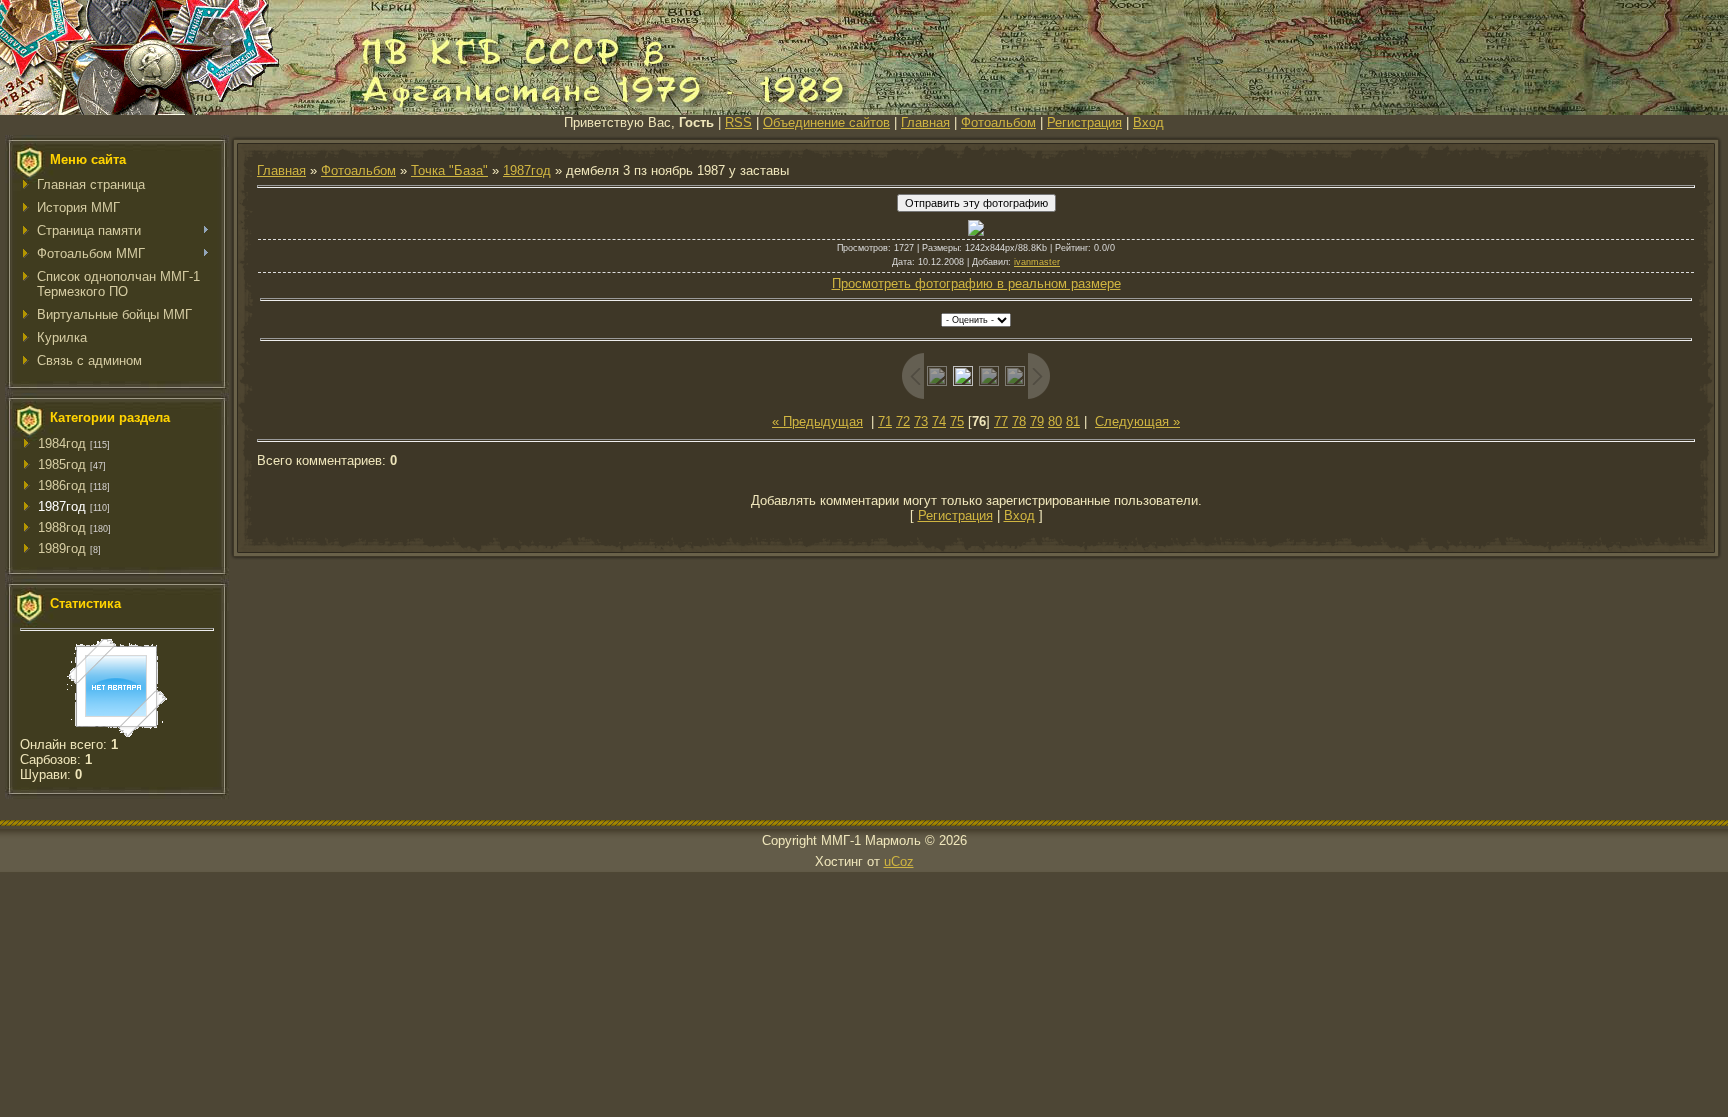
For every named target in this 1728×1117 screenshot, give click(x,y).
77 (1001, 421)
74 (939, 421)
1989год (62, 548)
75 (957, 421)
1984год (62, 443)
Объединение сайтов (826, 122)
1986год (62, 485)
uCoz (899, 861)
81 (1073, 421)
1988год (62, 527)
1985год (62, 464)
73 (921, 421)
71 (885, 421)
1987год (62, 506)
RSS (738, 122)
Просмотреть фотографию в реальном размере (976, 283)
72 (903, 421)
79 (1037, 421)
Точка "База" (449, 170)
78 (1019, 421)
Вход (1148, 122)
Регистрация (1084, 122)
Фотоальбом (998, 122)
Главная (925, 122)
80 (1055, 421)
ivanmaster (1037, 262)
